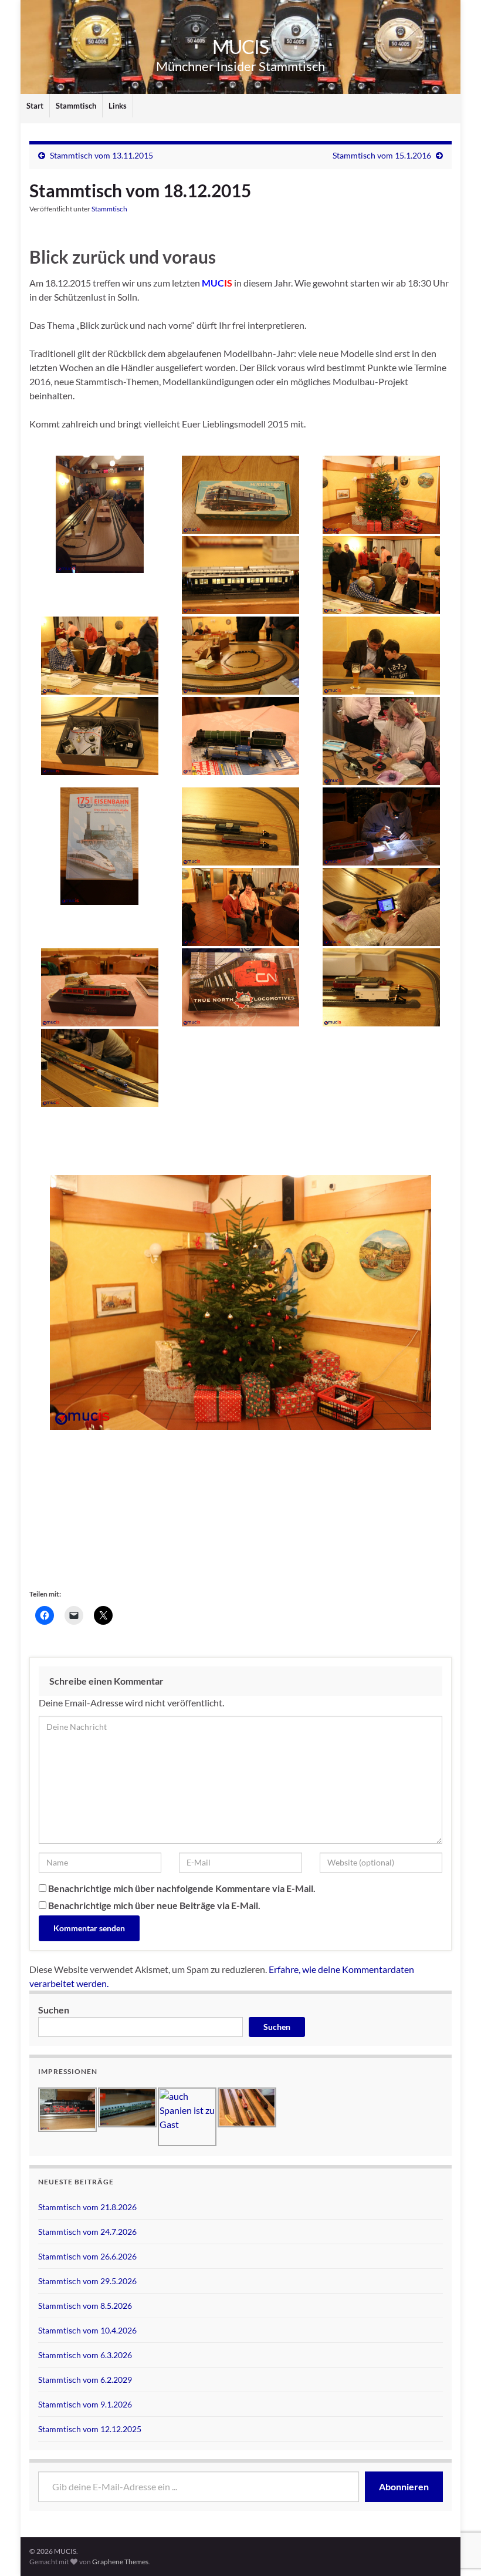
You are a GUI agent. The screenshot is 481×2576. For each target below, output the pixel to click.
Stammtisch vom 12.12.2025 (90, 2429)
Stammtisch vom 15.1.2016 (382, 155)
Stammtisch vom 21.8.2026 (87, 2207)
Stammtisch (76, 106)
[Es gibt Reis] (381, 741)
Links (118, 106)
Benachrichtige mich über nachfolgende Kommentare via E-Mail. (182, 1888)
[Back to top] (455, 2506)
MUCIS (240, 47)
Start (35, 106)
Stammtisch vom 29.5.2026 (87, 2281)
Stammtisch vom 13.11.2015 (101, 155)
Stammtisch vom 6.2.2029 (85, 2380)
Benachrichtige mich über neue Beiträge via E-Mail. (154, 1905)
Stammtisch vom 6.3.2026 (85, 2355)
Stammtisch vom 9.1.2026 (85, 2404)
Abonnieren (404, 2486)
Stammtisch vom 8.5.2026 (85, 2306)
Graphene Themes (120, 2562)
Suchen (54, 2010)
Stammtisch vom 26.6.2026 (87, 2256)
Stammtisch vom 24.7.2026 (87, 2232)
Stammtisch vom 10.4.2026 (87, 2330)
